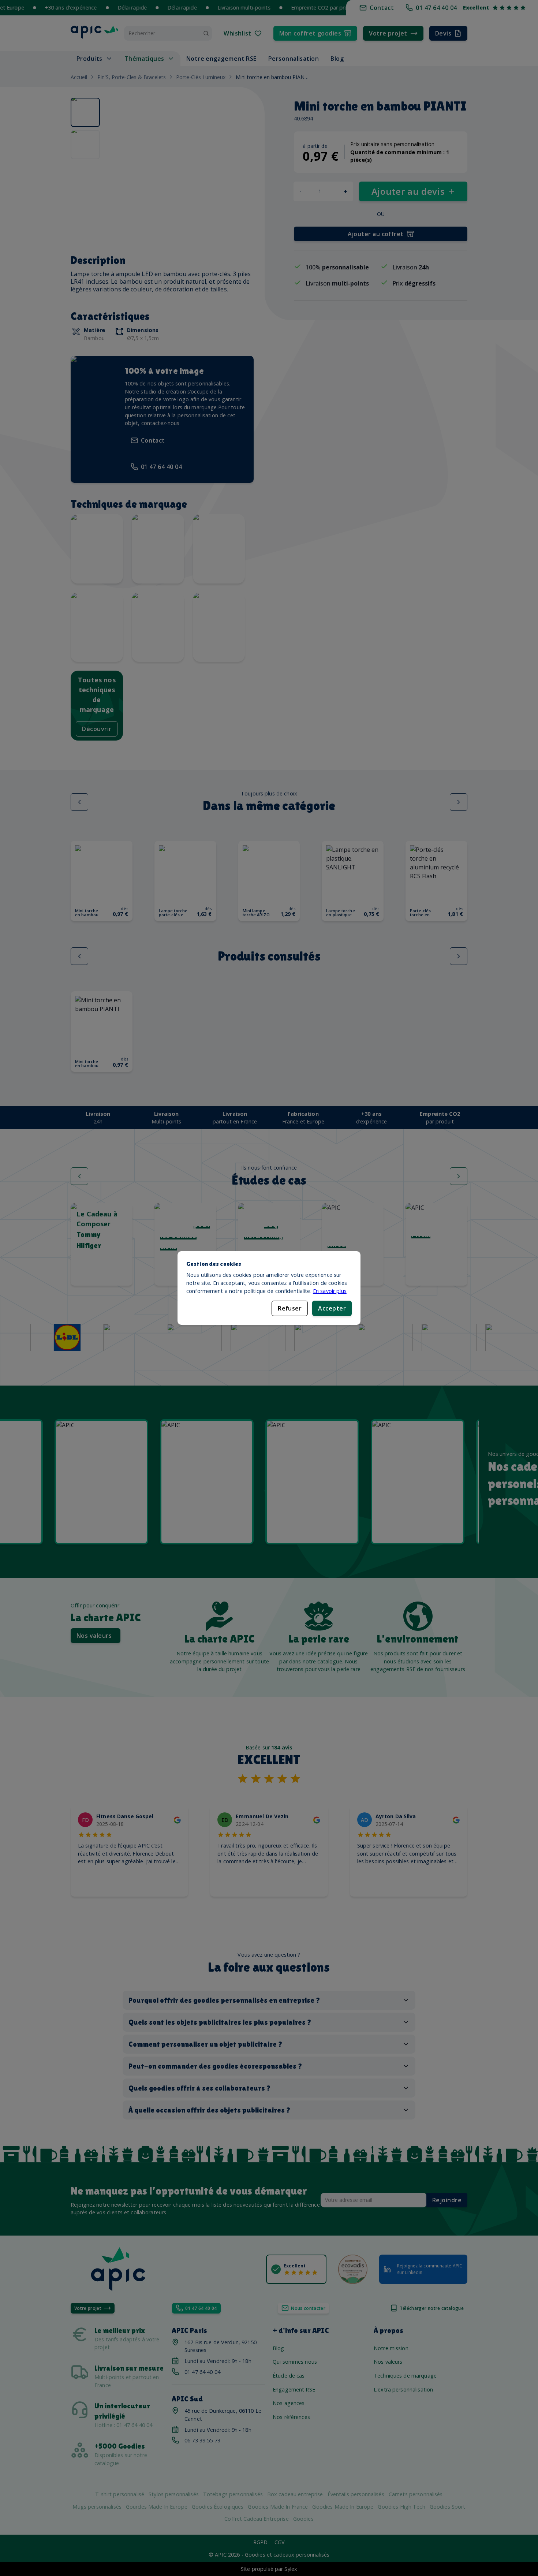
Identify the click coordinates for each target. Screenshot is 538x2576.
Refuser (290, 1308)
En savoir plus (330, 1291)
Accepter (332, 1308)
